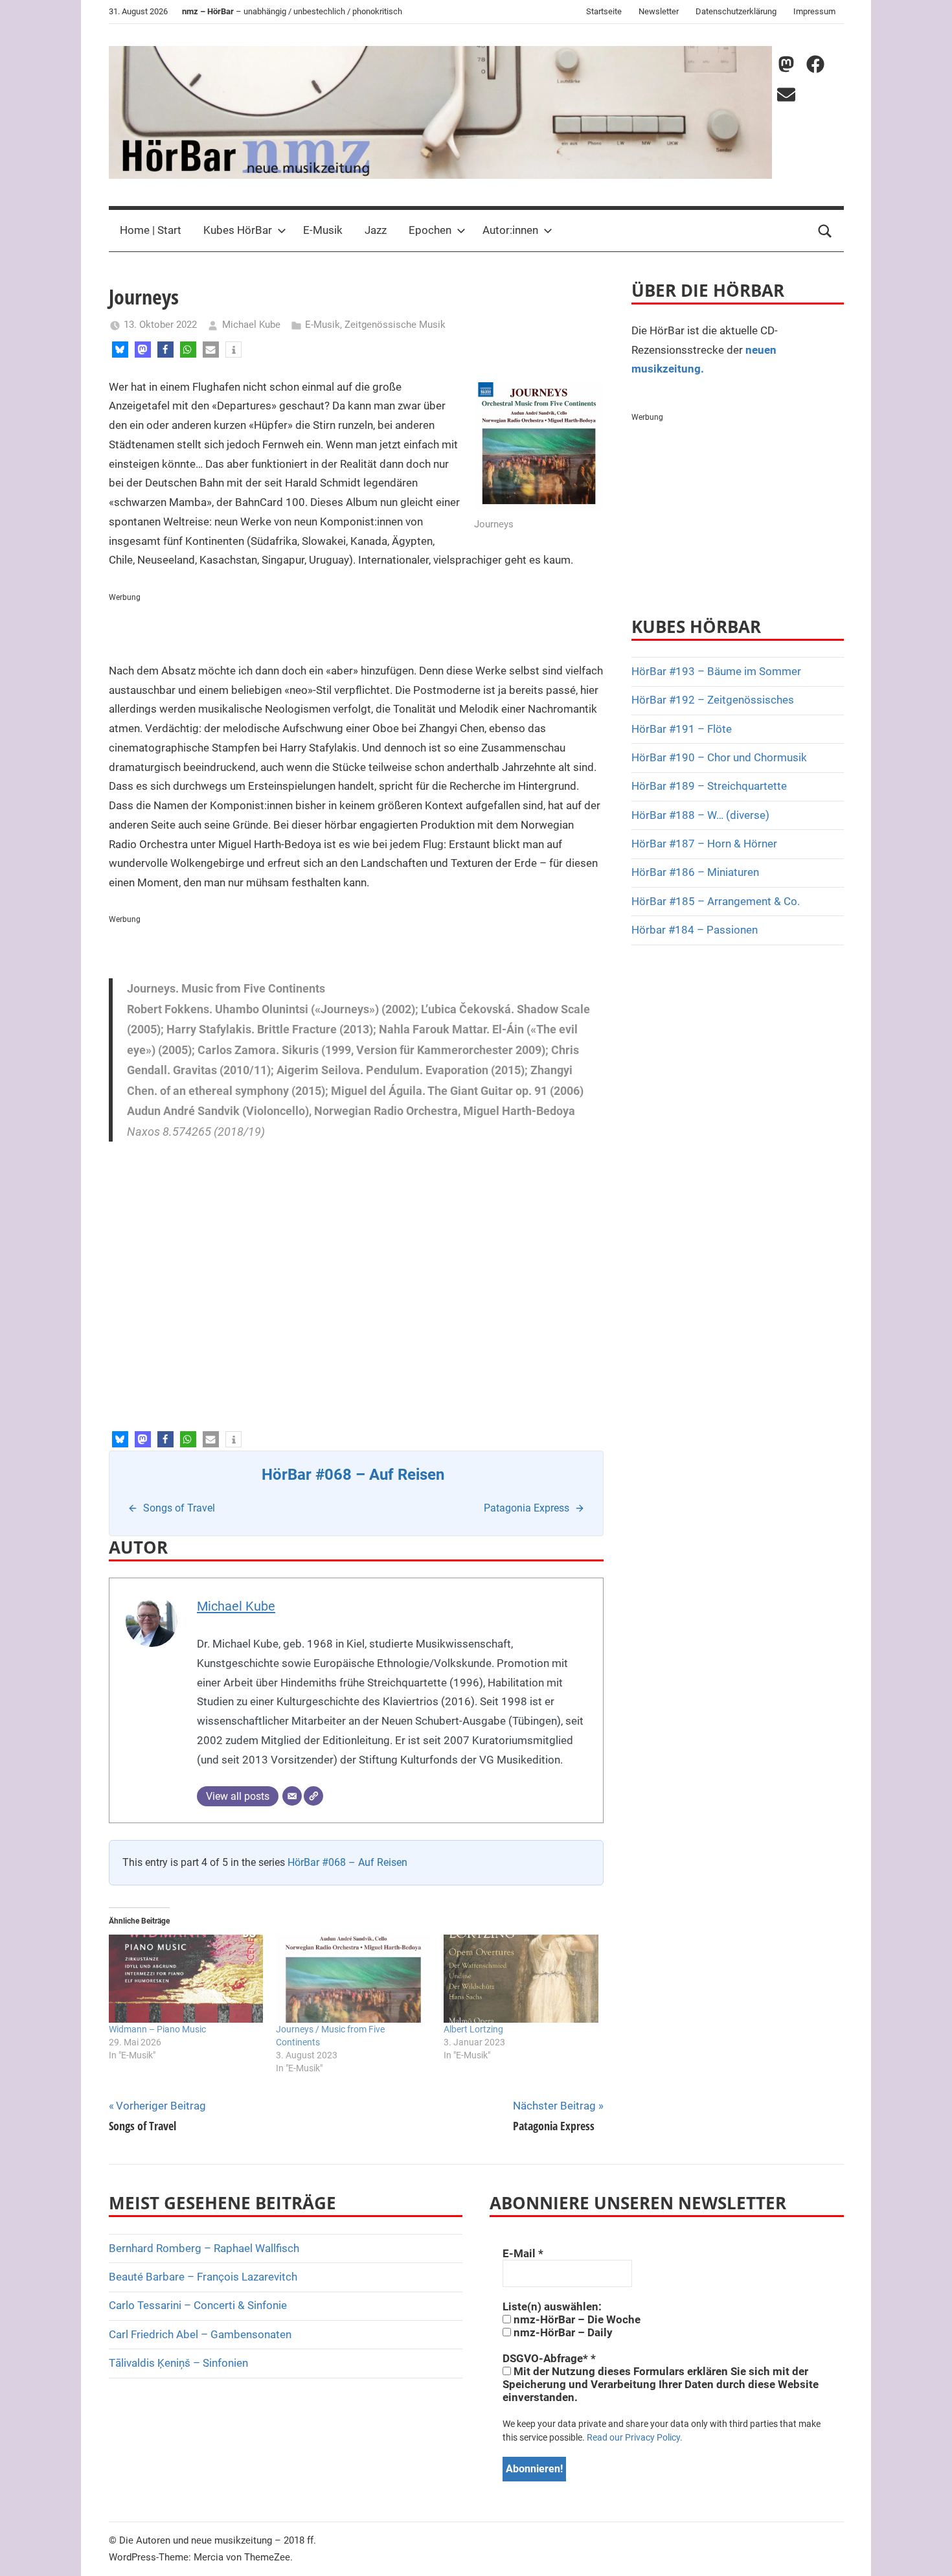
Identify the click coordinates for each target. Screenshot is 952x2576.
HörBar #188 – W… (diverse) (700, 815)
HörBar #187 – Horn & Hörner (704, 844)
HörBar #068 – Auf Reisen (347, 1862)
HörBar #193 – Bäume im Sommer (716, 671)
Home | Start (151, 230)
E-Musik (323, 230)
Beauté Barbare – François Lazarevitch (203, 2277)
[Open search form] (825, 231)
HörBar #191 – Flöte (682, 729)
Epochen (430, 230)
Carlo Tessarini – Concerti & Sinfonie (198, 2305)
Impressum (814, 11)
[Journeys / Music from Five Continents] (353, 1979)
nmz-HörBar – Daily (562, 2332)
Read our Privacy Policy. (635, 2437)
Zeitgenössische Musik (395, 325)
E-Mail (523, 2253)
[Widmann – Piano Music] (186, 1979)
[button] (120, 350)
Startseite (604, 11)
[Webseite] (313, 1796)
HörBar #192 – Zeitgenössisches (713, 700)
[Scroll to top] (927, 2551)
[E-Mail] (292, 1796)
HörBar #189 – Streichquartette (709, 786)
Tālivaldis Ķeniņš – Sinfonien (178, 2363)
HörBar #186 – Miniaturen (695, 872)
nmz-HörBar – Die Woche (576, 2319)
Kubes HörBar (238, 230)
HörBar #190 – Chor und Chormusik (719, 757)
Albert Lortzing (473, 2029)
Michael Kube (251, 325)
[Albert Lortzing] (521, 1979)
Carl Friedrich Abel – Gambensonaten (200, 2334)
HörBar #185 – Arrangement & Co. (716, 901)
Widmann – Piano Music (157, 2029)
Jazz (376, 230)
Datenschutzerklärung (736, 11)
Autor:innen (510, 230)
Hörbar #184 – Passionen (695, 930)
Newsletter (659, 11)
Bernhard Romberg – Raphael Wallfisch (204, 2248)
